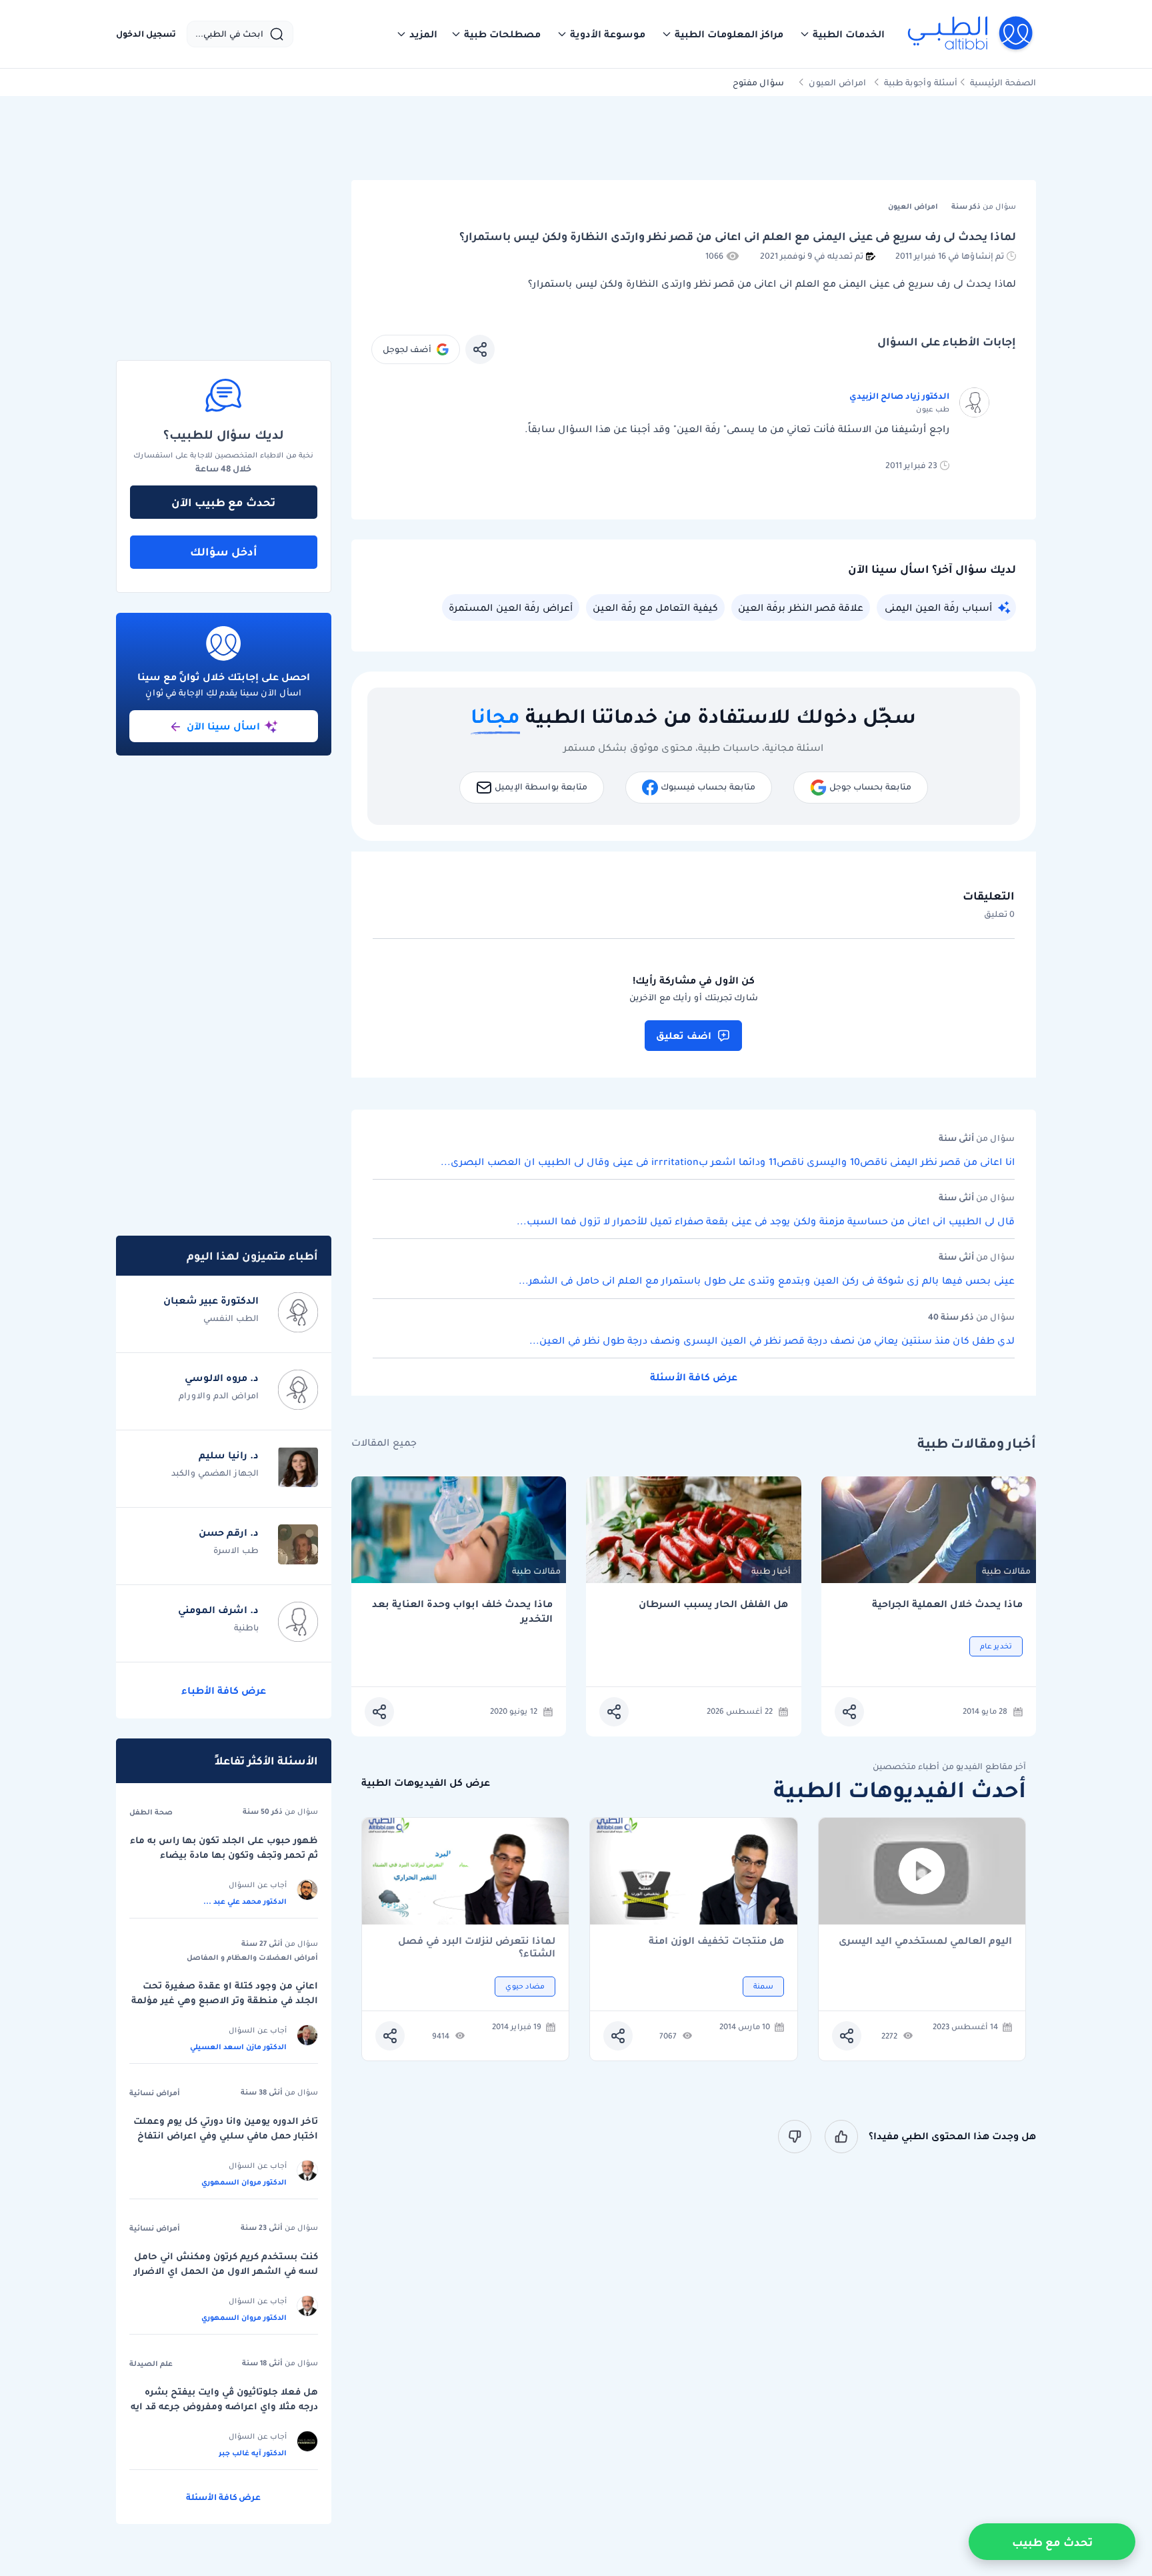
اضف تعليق (684, 1036)
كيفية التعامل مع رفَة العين (655, 607)
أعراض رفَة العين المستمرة (511, 607)
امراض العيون (837, 82)
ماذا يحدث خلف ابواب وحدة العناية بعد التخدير (462, 1611)
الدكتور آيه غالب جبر (253, 2453)
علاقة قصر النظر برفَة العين (801, 607)
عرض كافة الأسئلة (694, 1377)
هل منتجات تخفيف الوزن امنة (716, 1942)
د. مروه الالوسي (222, 1378)
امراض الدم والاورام (219, 1395)
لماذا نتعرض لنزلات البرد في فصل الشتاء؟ (477, 1947)
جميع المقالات (384, 1443)
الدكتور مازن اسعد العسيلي (238, 2047)
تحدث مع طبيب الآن (223, 502)
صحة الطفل (151, 1812)
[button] (842, 34)
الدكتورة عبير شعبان (211, 1300)
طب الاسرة (236, 1550)
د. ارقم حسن (229, 1532)
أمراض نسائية (155, 2093)
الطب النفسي (231, 1318)
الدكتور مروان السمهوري (244, 2182)
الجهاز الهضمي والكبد (215, 1473)
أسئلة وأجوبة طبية (921, 82)
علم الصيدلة (151, 2363)
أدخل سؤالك (224, 551)
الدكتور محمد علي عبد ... (245, 1901)
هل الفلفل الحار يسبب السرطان (713, 1604)
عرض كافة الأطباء (224, 1690)
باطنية (246, 1627)
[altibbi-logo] (971, 34)
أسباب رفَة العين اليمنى (938, 607)
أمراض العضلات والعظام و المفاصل (252, 1957)
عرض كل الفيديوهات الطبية (426, 1783)
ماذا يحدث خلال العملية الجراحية (947, 1604)
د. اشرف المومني (218, 1610)
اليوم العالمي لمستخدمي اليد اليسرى (925, 1942)
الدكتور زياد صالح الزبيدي (899, 396)
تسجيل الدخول (146, 34)
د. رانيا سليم (229, 1455)
